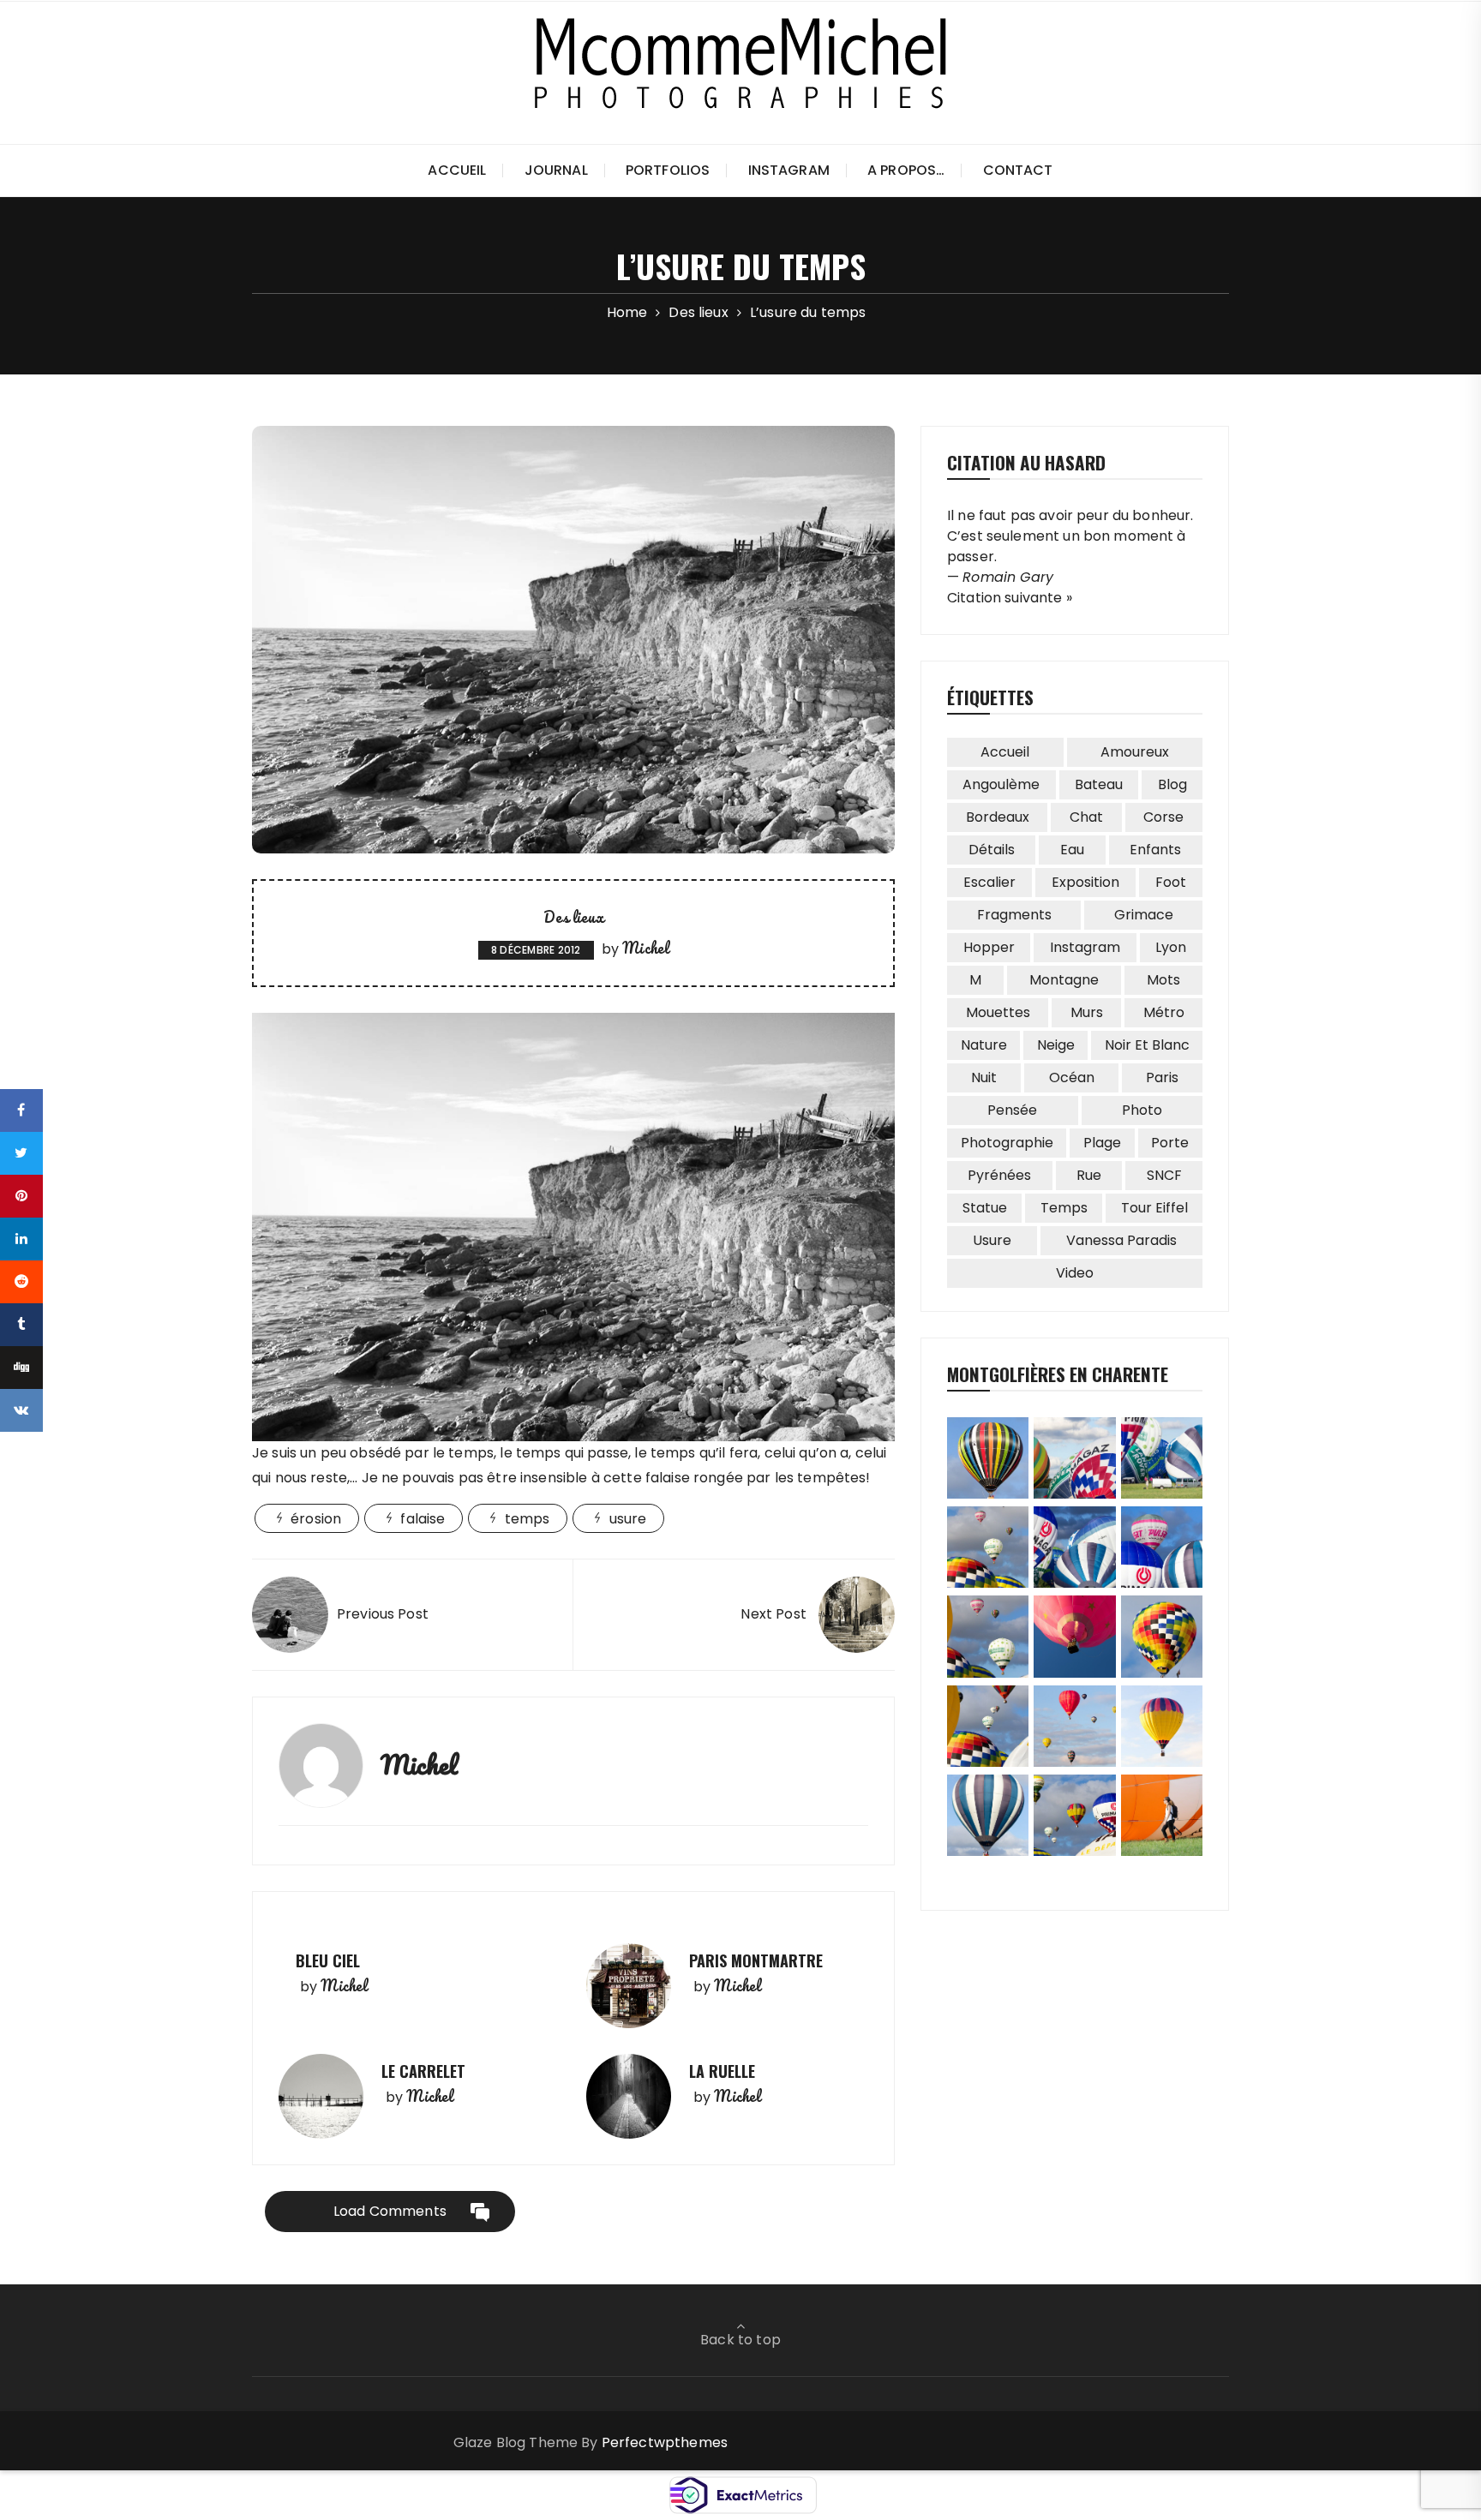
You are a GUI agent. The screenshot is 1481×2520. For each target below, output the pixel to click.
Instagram (789, 170)
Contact (1018, 170)
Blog (1172, 784)
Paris (1162, 1077)
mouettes (998, 1012)
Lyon (1171, 947)
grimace (1144, 915)
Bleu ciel (328, 1960)
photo (1142, 1110)
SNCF (1164, 1175)
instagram (1085, 947)
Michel (645, 948)
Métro (1164, 1012)
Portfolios (668, 170)
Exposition (1085, 882)
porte (1170, 1143)
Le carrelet (423, 2071)
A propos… (906, 170)
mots (1163, 980)
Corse (1163, 817)
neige (1056, 1045)
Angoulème (1001, 784)
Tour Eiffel (1154, 1208)
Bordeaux (998, 817)
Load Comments (390, 2211)
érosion (316, 1519)
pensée (1012, 1110)
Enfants (1155, 850)
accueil (1005, 752)
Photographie (1007, 1143)
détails (992, 850)
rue (1089, 1175)
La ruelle (722, 2071)
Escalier (989, 882)
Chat (1086, 817)
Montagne (1064, 980)
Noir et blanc (1147, 1045)
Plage (1102, 1143)
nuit (984, 1077)
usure (628, 1519)
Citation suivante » (1010, 598)
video (1075, 1273)
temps (528, 1519)
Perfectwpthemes (665, 2442)
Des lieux (573, 917)
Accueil (457, 170)
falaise (423, 1519)
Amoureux (1135, 752)
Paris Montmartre (756, 1960)
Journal (556, 170)
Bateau (1099, 784)
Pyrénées (999, 1175)
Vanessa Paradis (1121, 1240)
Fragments (1014, 915)
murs (1087, 1012)
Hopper (989, 947)
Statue (985, 1208)
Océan (1072, 1077)
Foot (1171, 882)
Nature (984, 1045)
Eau (1072, 850)
